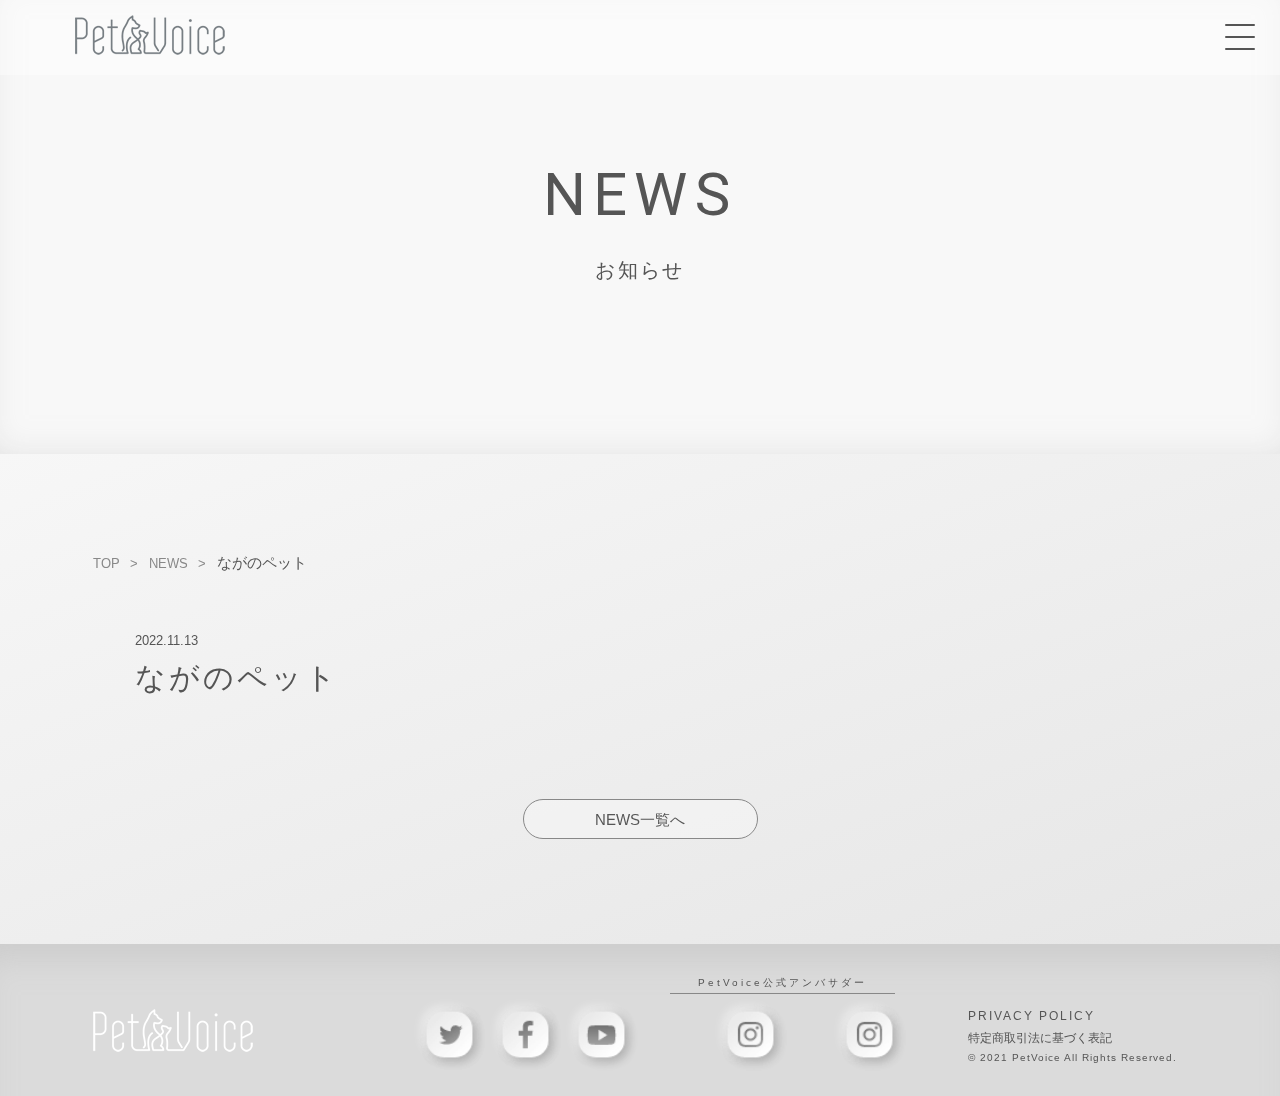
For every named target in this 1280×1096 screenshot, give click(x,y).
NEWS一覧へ (640, 819)
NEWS (168, 563)
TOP (106, 563)
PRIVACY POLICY (1031, 1016)
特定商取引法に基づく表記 (1040, 1038)
